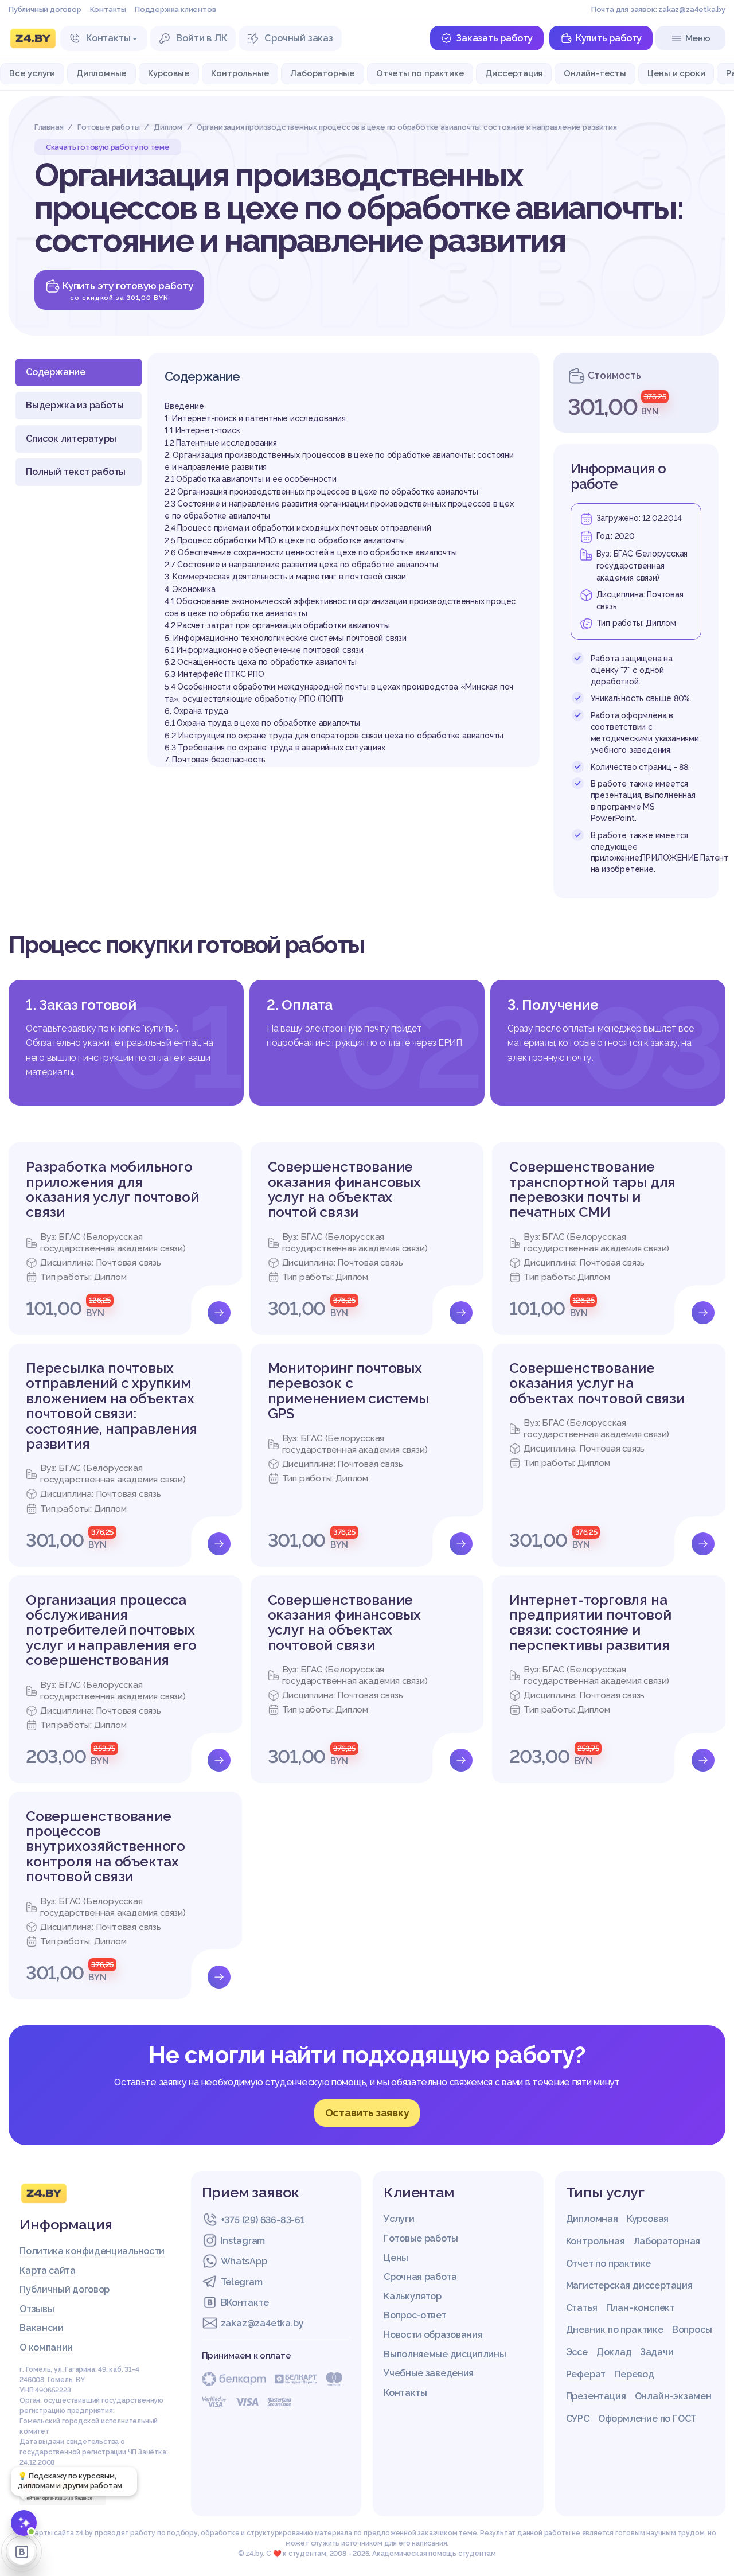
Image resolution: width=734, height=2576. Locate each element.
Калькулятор (413, 2296)
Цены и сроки (676, 73)
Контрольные (240, 73)
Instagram (243, 2241)
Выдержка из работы (75, 405)
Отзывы (37, 2309)
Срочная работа (420, 2277)
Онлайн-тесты (595, 73)
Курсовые (169, 73)
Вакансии (42, 2328)
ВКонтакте (245, 2303)
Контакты (108, 9)
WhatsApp (244, 2261)
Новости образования (433, 2335)
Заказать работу (494, 38)
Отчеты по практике (420, 73)
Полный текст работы (76, 472)
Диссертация (514, 73)
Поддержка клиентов (175, 9)
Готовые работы (421, 2238)
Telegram (242, 2282)
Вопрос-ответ (415, 2315)
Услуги (399, 2219)
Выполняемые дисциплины (445, 2354)
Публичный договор (45, 9)
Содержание (56, 372)
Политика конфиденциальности (92, 2251)
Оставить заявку (367, 2113)
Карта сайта (48, 2270)
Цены (396, 2258)
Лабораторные (323, 73)
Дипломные (101, 73)
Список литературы (71, 439)
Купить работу (609, 38)
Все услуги (32, 73)
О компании (46, 2347)
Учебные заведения (429, 2373)
